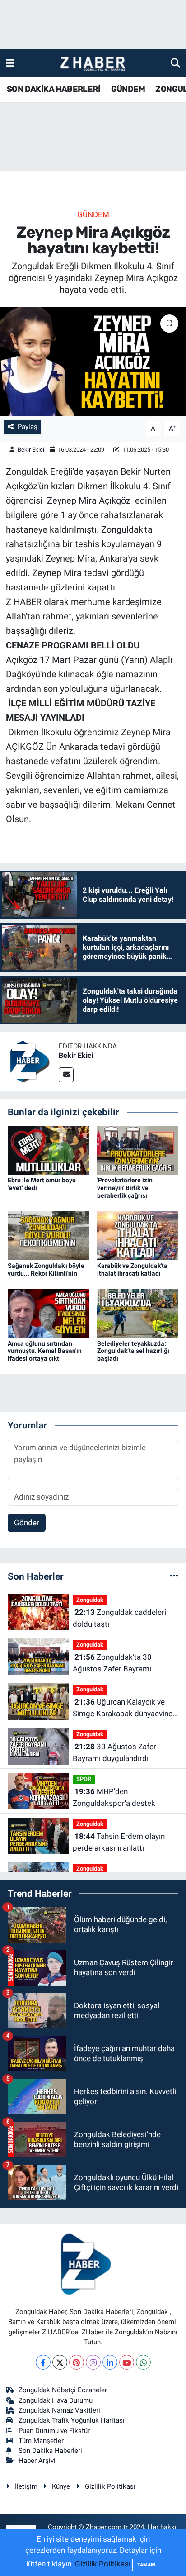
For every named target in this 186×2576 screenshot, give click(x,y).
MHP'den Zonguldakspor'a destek (114, 1797)
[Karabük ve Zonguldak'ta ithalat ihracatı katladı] (138, 1235)
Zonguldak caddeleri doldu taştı (119, 1618)
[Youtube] (127, 2362)
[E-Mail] (66, 1075)
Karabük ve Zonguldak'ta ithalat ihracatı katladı (132, 1269)
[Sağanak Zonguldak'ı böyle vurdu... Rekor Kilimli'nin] (49, 1235)
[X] (60, 2362)
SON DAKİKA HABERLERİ (53, 89)
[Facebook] (43, 2362)
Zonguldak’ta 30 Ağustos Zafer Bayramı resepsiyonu (112, 1664)
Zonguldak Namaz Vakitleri (59, 2410)
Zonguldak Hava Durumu (56, 2400)
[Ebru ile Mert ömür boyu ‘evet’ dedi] (49, 1150)
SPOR (84, 1779)
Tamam (146, 2565)
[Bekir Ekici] (29, 1061)
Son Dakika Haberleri (50, 2451)
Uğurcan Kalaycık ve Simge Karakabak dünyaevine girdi (123, 1708)
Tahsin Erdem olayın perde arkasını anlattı (119, 1842)
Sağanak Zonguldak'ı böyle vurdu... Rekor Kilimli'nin (46, 1269)
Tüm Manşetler (41, 2441)
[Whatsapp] (143, 2362)
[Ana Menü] (10, 63)
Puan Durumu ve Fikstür (54, 2431)
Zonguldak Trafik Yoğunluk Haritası (72, 2420)
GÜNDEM (128, 89)
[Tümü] (174, 1576)
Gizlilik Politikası (110, 2486)
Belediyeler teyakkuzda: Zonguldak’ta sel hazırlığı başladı (133, 1351)
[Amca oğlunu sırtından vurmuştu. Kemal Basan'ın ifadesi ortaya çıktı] (49, 1313)
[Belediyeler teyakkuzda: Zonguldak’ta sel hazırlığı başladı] (138, 1313)
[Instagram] (93, 2362)
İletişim (26, 2486)
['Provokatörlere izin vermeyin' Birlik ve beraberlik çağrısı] (138, 1150)
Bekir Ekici (31, 450)
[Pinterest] (77, 2362)
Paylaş (28, 427)
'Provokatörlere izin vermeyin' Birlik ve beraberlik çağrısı (125, 1188)
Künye (61, 2486)
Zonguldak (90, 1600)
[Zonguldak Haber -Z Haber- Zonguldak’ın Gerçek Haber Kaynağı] (93, 64)
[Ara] (175, 63)
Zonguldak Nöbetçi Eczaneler (63, 2390)
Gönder (27, 1523)
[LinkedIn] (110, 2362)
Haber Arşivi (37, 2461)
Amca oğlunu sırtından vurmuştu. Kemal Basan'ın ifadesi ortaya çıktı (45, 1351)
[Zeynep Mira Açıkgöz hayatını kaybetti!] (93, 361)
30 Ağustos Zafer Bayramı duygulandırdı (114, 1752)
